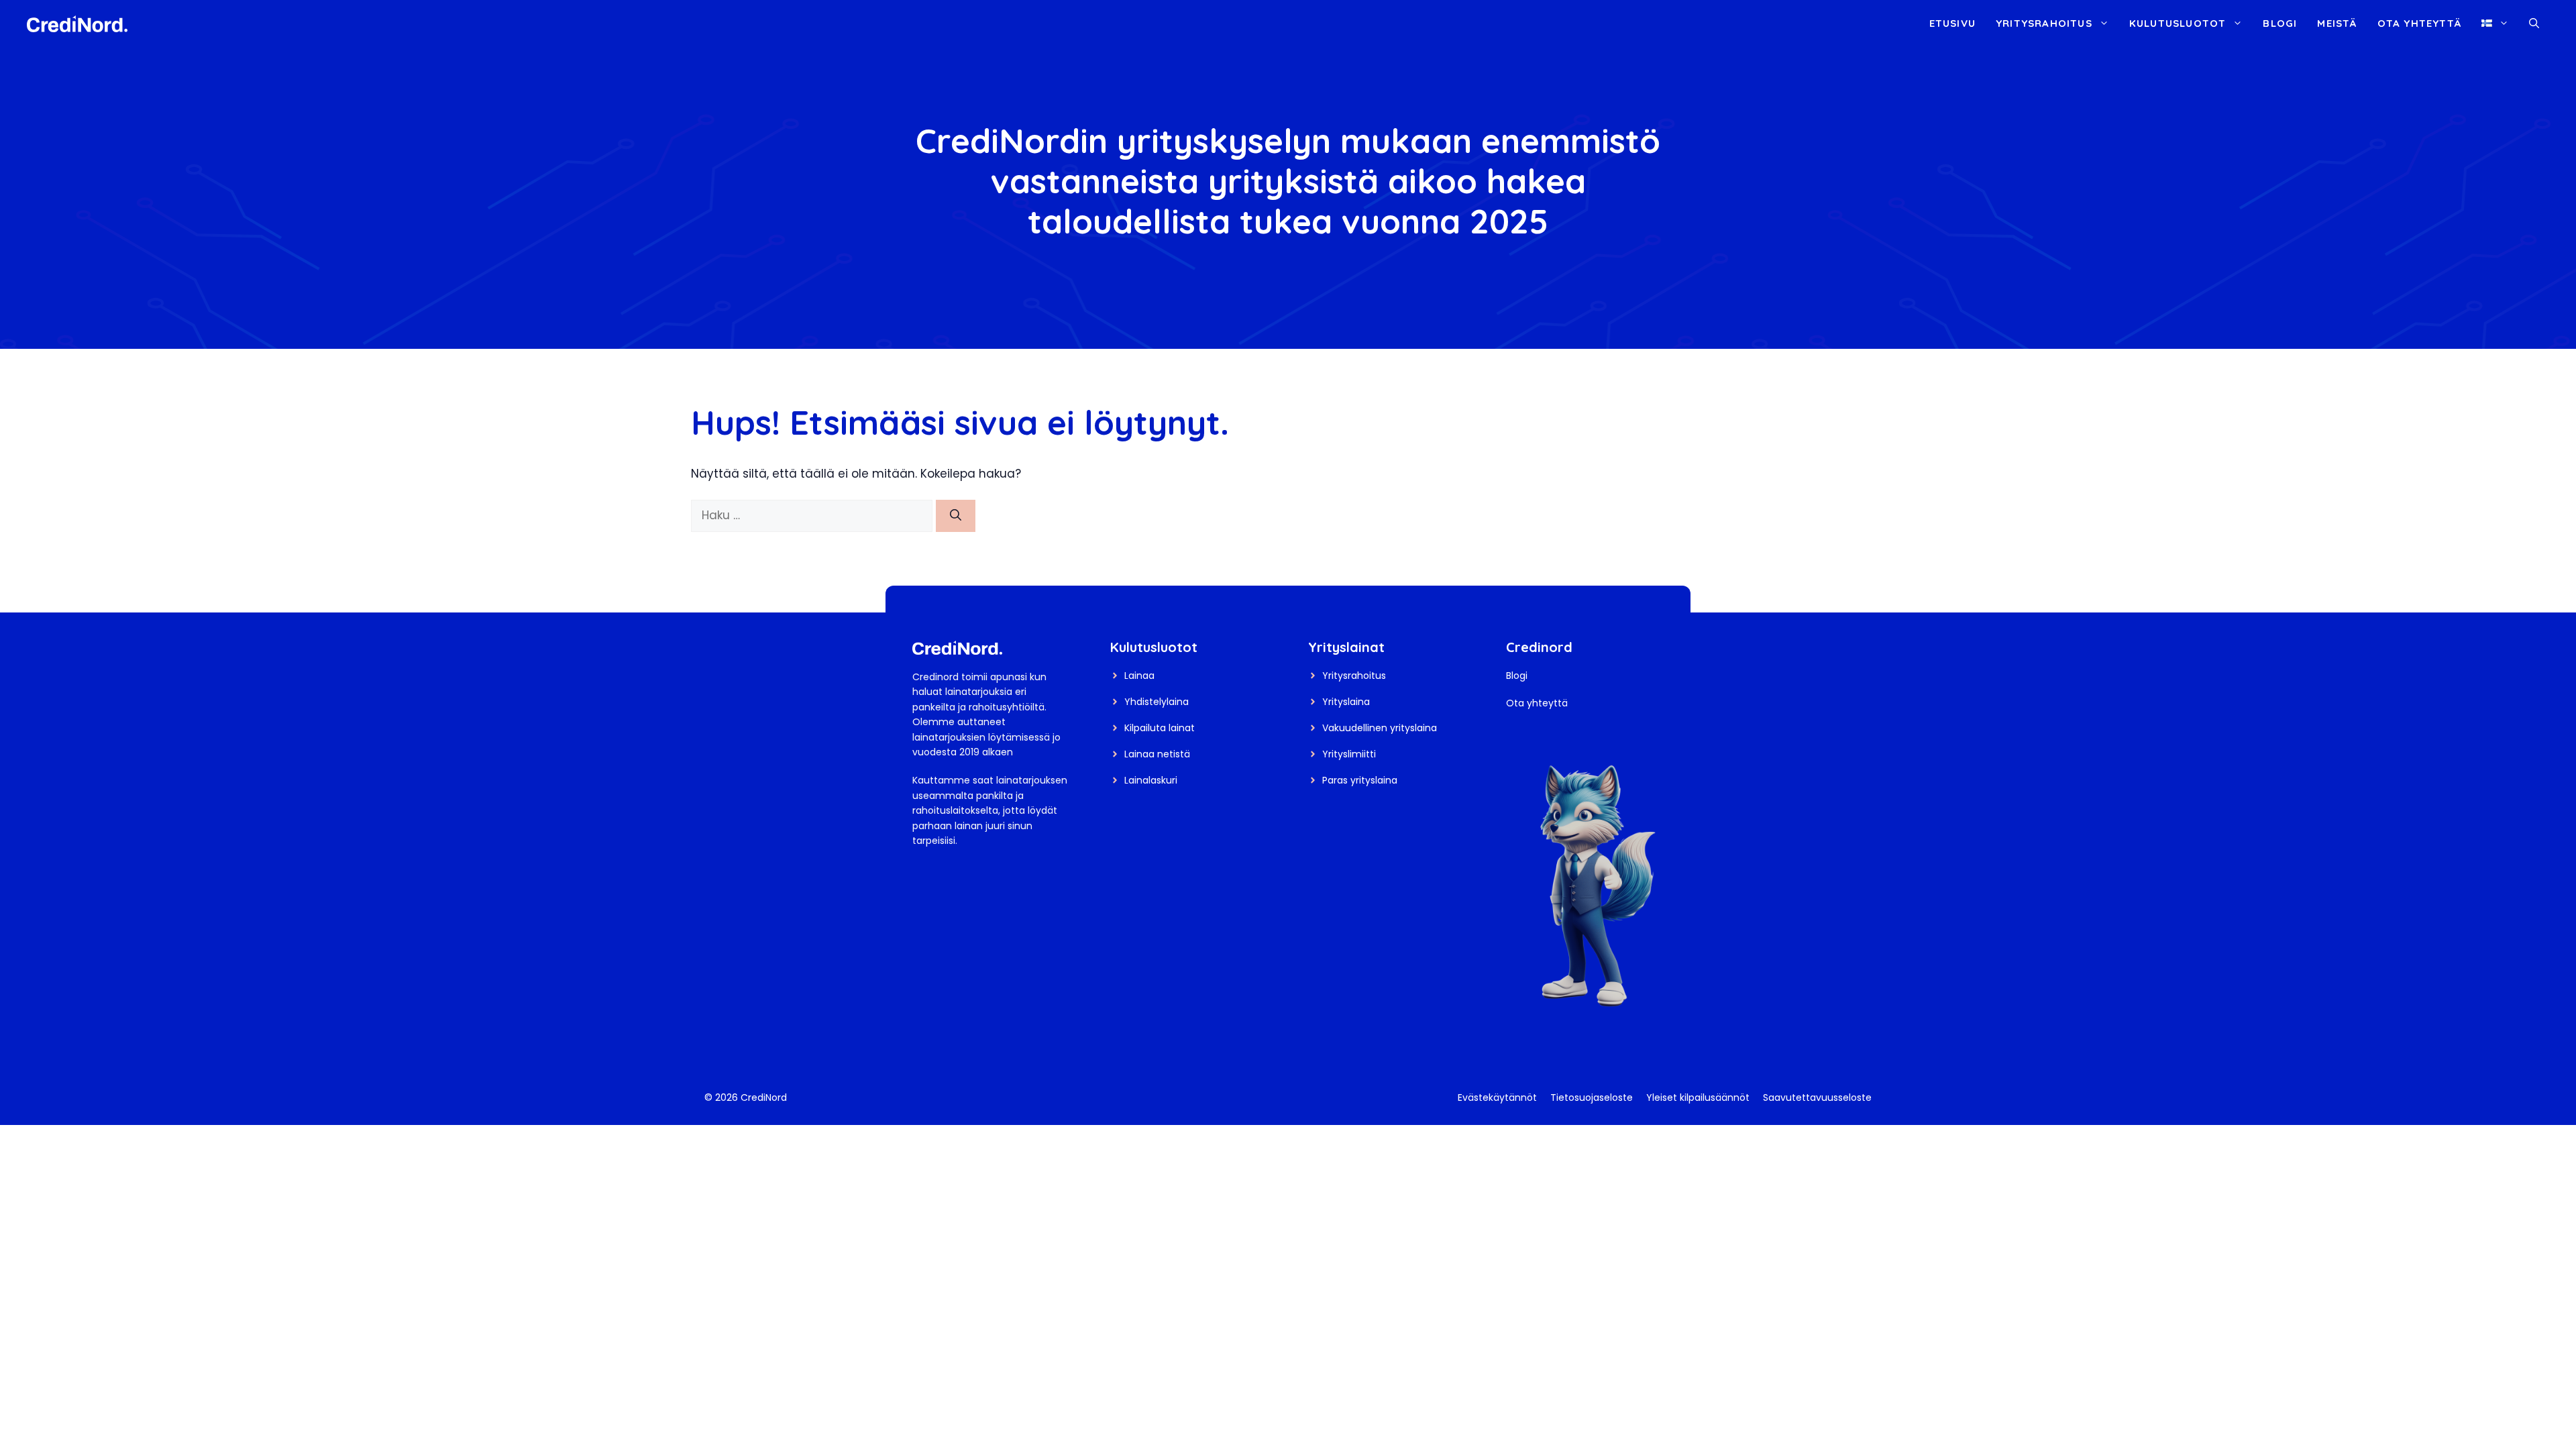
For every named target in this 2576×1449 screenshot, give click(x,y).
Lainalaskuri (1151, 780)
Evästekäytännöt (1497, 1097)
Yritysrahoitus (2044, 23)
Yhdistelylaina (1157, 702)
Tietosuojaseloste (1592, 1097)
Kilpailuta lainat (1160, 728)
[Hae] (956, 516)
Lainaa (1139, 676)
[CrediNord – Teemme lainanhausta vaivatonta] (77, 23)
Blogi (2280, 23)
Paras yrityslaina (1360, 780)
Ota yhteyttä (2419, 23)
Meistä (2337, 23)
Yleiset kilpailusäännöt (1698, 1097)
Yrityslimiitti (1349, 754)
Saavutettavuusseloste (1817, 1097)
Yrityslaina (1346, 702)
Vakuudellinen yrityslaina (1380, 728)
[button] (2534, 23)
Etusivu (1952, 23)
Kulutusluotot (2178, 23)
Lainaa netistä (1157, 754)
